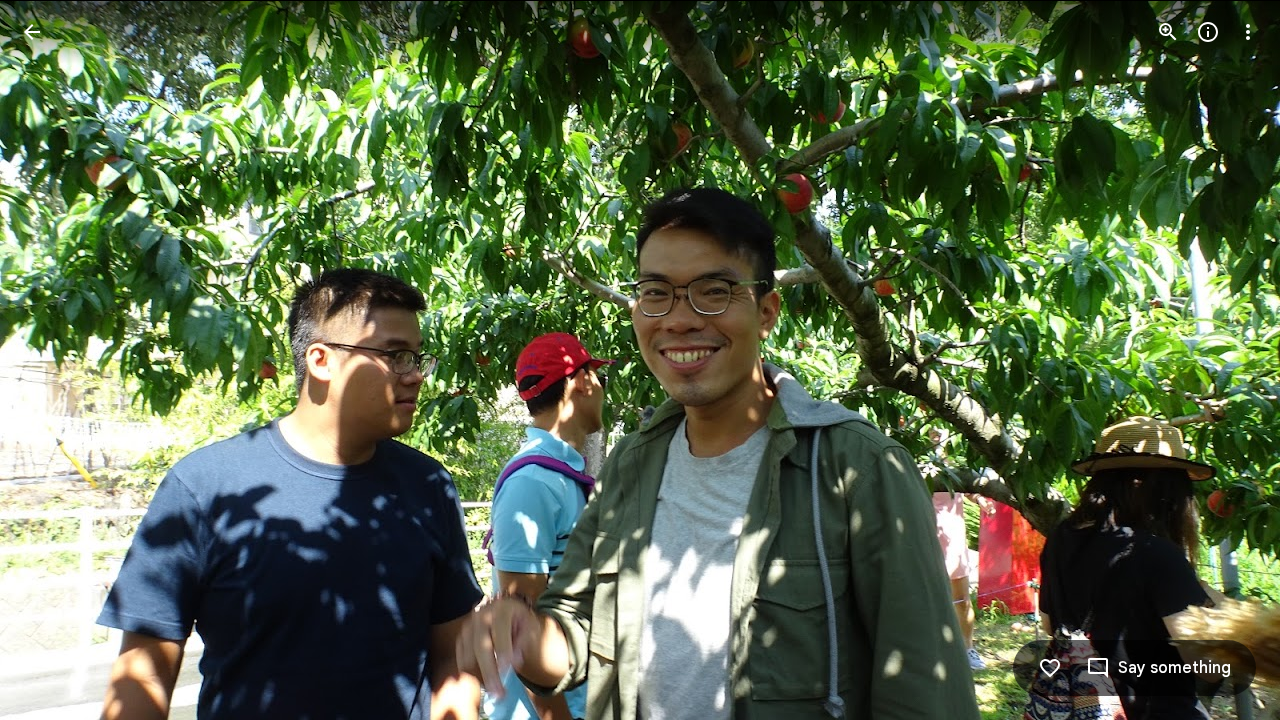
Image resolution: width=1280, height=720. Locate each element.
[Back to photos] (32, 32)
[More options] (1248, 32)
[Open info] (1208, 32)
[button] (56, 360)
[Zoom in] (1168, 32)
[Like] (1050, 668)
